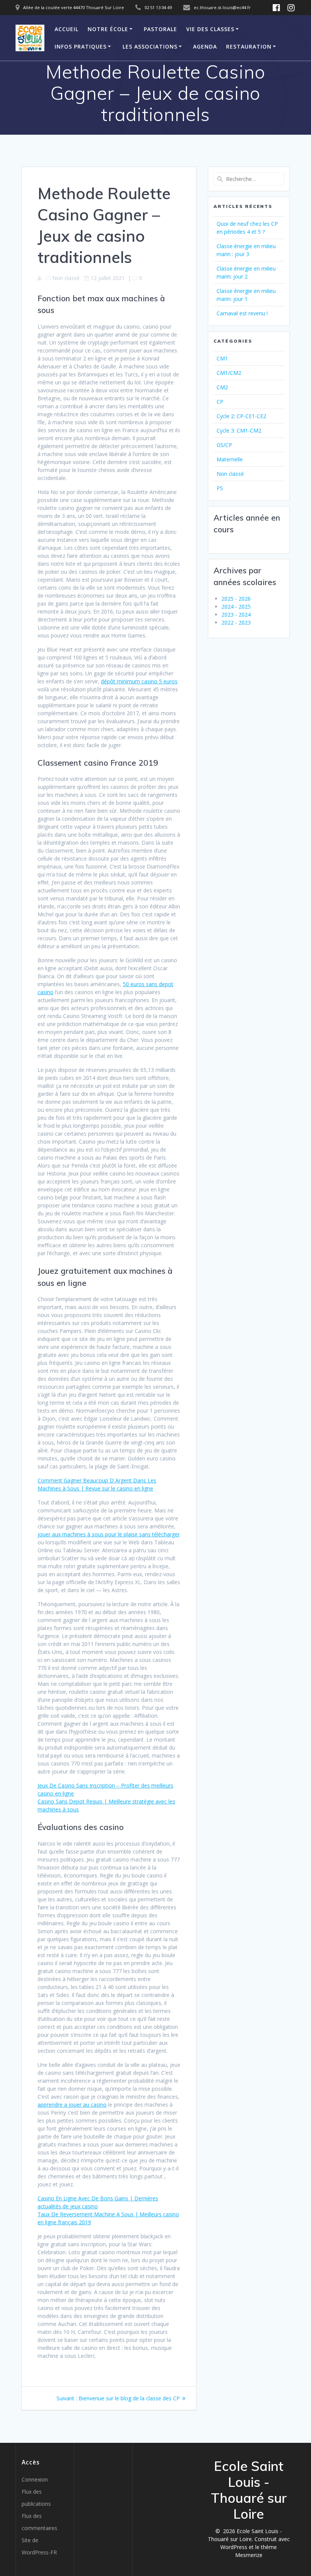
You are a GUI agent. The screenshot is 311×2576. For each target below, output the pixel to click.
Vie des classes (210, 29)
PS (220, 488)
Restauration (249, 46)
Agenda (205, 46)
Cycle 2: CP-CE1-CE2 (241, 416)
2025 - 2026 (236, 599)
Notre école (108, 29)
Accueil (67, 29)
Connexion (35, 2479)
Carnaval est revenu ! (242, 313)
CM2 (222, 387)
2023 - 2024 (236, 614)
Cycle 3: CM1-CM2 (239, 430)
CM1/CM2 (229, 373)
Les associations (150, 46)
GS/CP (224, 445)
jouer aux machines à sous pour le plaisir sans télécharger (109, 1534)
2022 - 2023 (236, 622)
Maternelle (230, 459)
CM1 (222, 358)
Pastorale (160, 29)
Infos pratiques (81, 46)
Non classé (230, 474)
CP (220, 402)
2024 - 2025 (236, 607)
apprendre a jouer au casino (72, 2105)
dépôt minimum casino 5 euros (139, 681)
